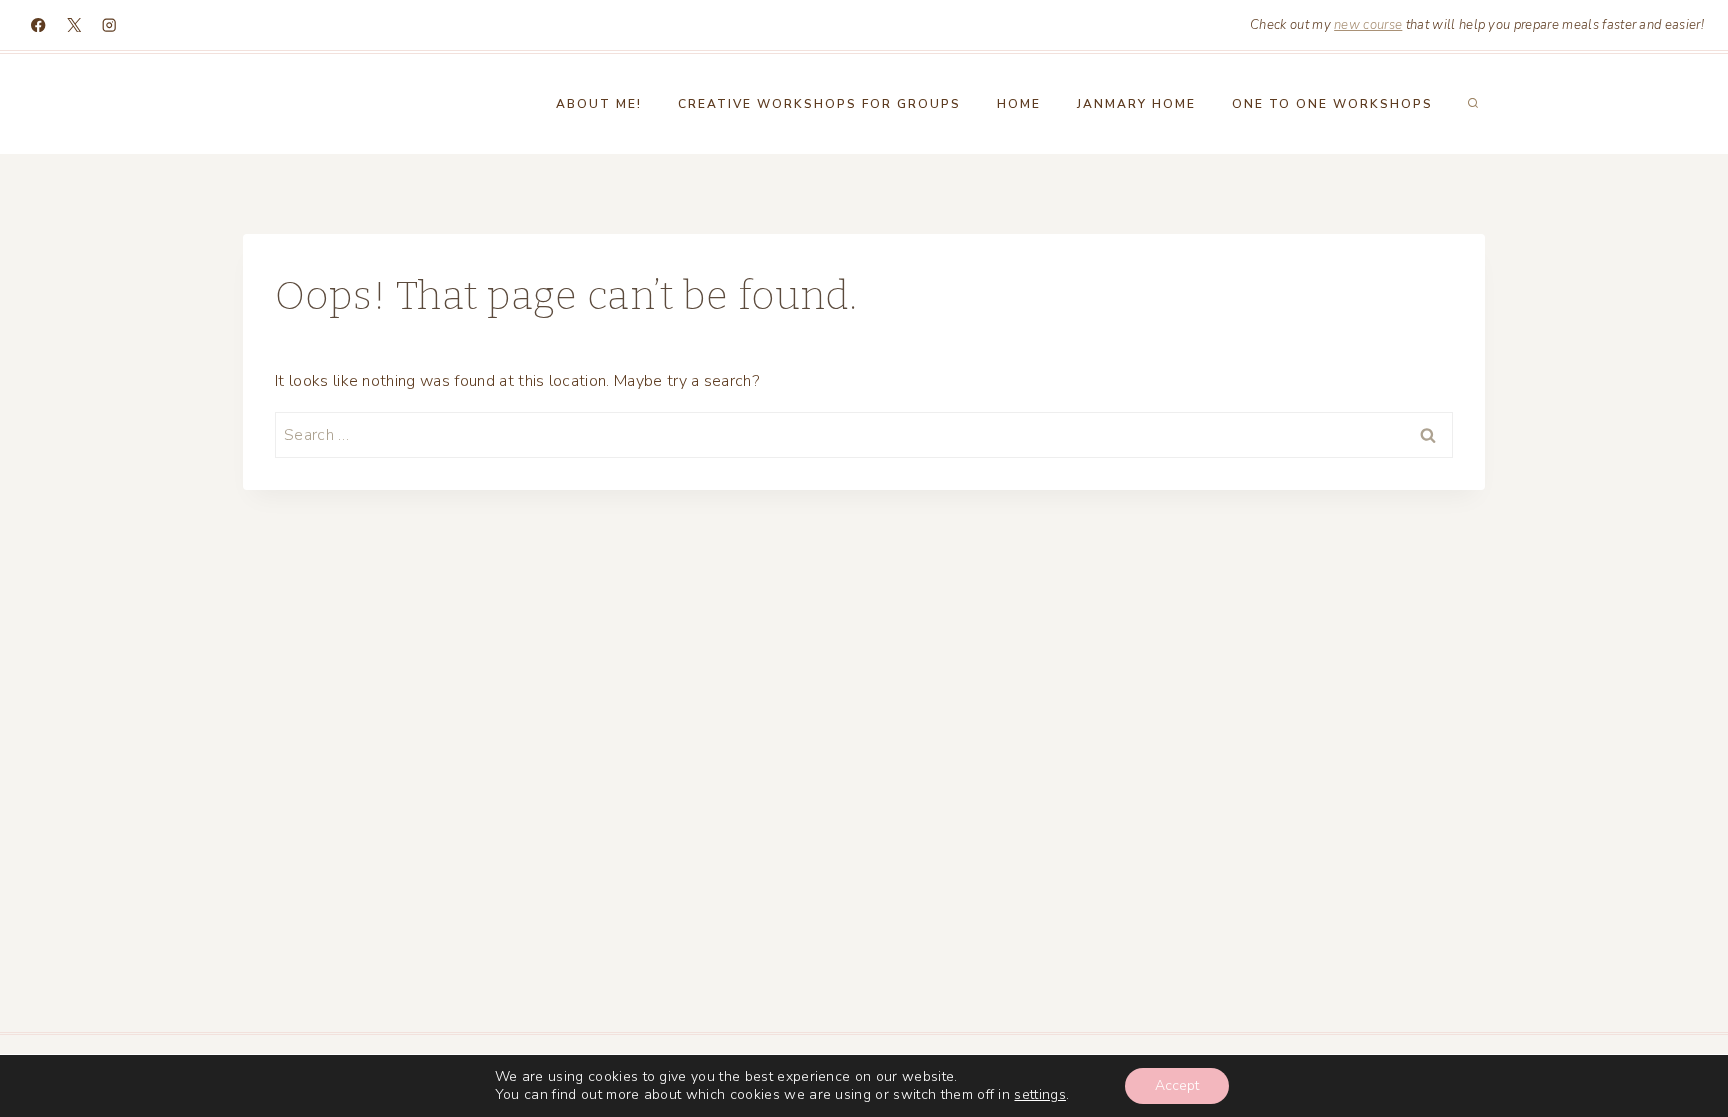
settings (1040, 1095)
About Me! (599, 104)
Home (1019, 104)
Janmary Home (1136, 104)
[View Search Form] (1473, 104)
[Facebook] (38, 25)
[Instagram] (109, 25)
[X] (74, 25)
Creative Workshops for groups (819, 104)
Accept (1177, 1085)
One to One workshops (1332, 104)
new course (1368, 25)
